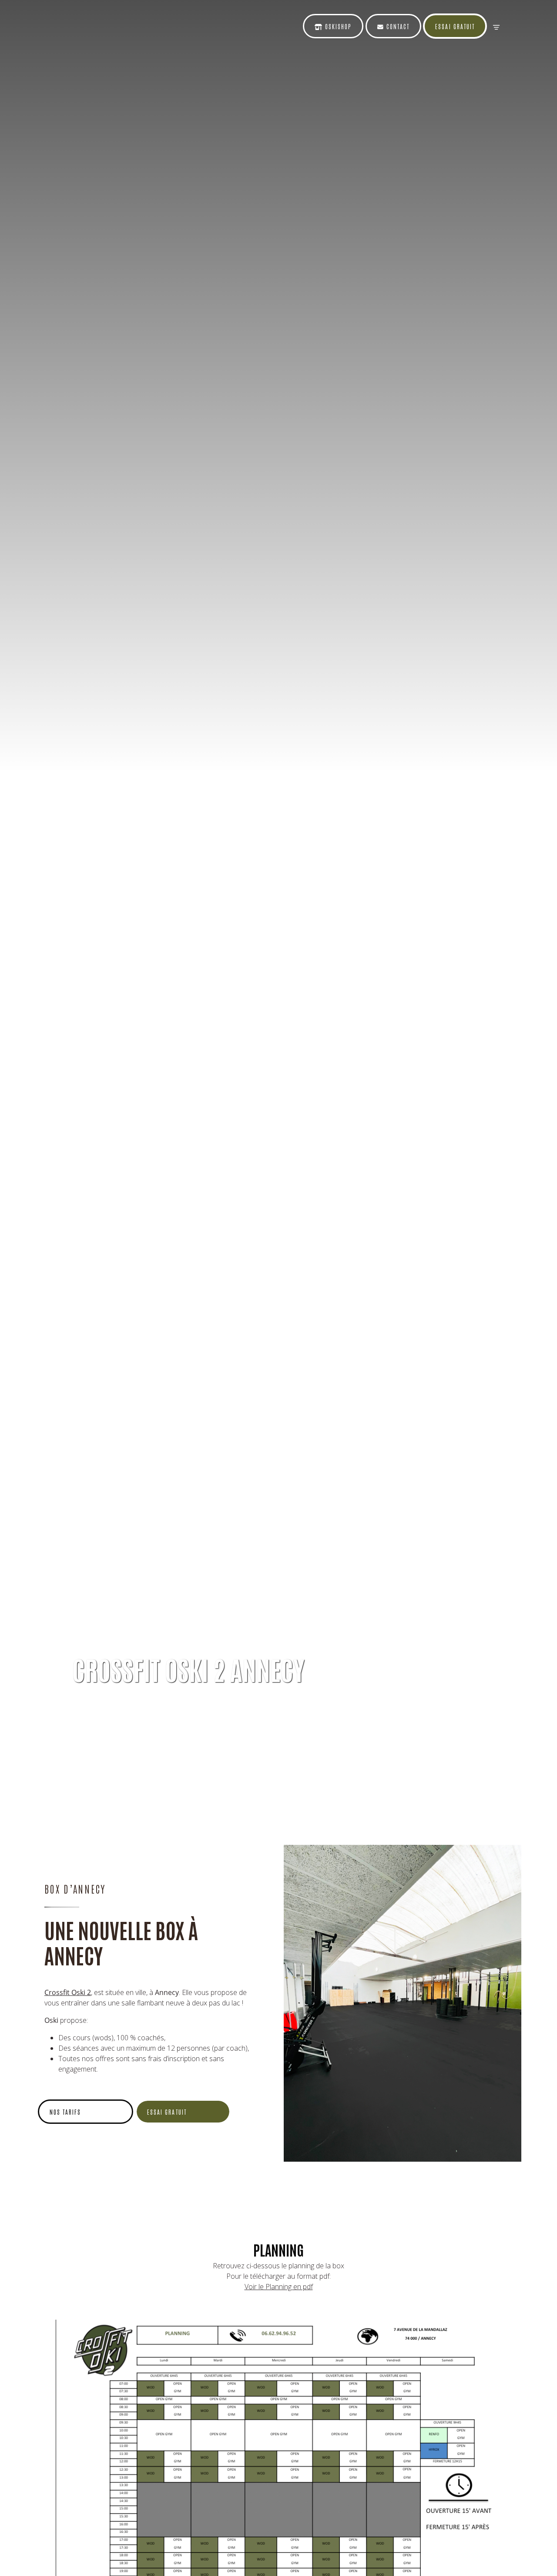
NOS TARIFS (65, 2112)
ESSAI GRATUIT (167, 2112)
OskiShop (337, 26)
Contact (397, 26)
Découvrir (97, 1707)
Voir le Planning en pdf (279, 2287)
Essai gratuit (455, 26)
